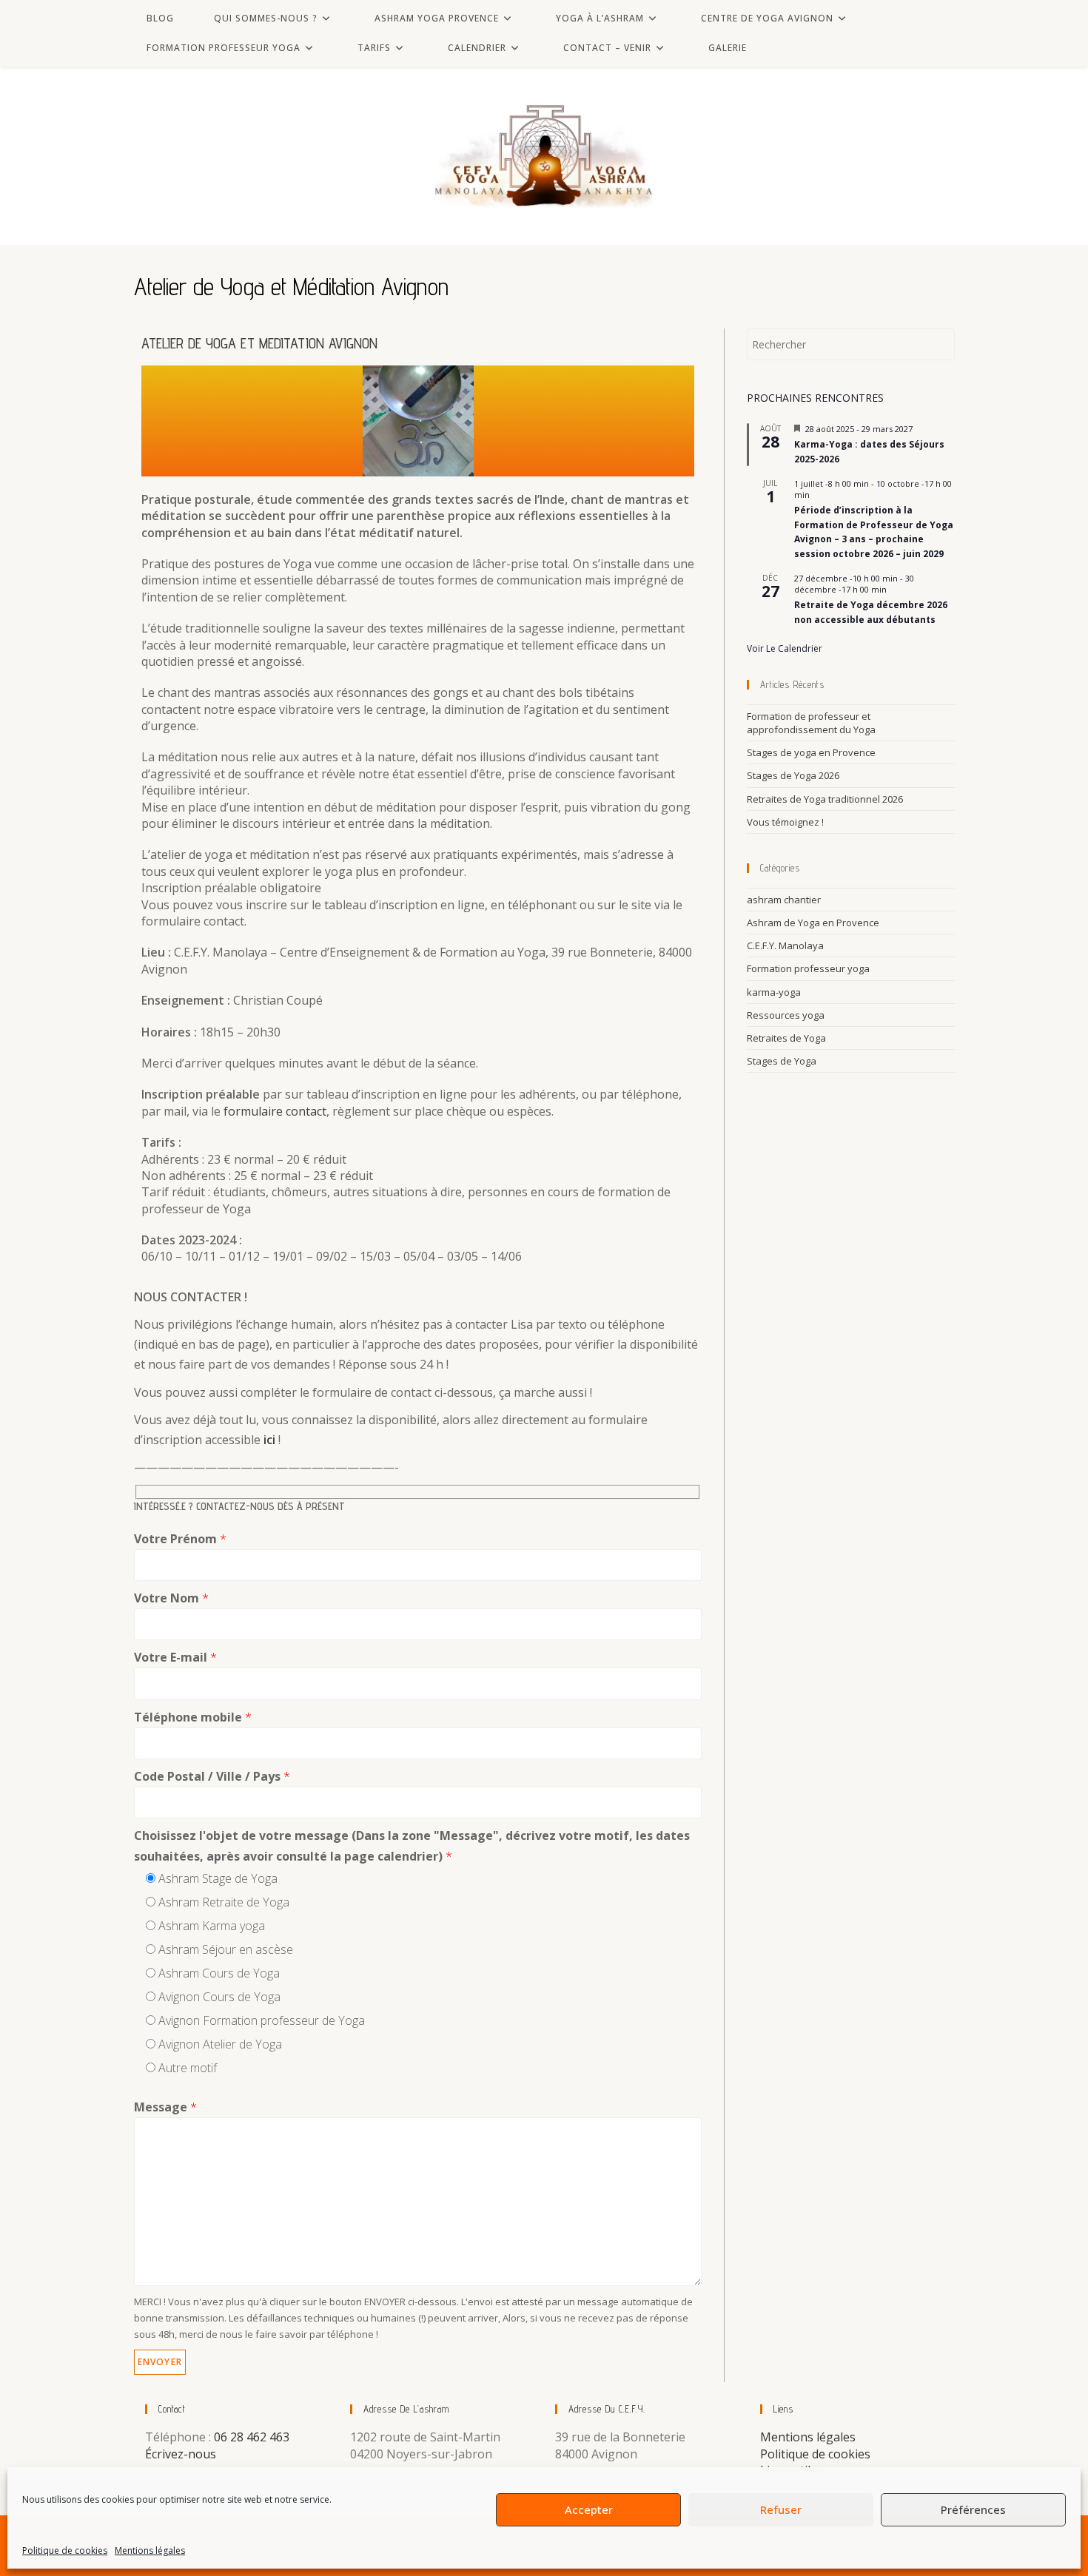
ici (269, 1440)
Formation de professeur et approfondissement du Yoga (811, 723)
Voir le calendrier (785, 648)
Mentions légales (150, 2550)
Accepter (589, 2509)
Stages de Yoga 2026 (793, 775)
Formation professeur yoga (808, 968)
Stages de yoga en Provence (811, 752)
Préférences (973, 2509)
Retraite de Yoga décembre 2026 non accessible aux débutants (871, 612)
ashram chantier (784, 900)
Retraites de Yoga (786, 1038)
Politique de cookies (65, 2550)
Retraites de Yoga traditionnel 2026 (825, 799)
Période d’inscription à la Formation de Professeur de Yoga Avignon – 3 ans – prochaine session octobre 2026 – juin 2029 (874, 532)
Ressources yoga (786, 1015)
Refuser (781, 2509)
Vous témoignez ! (785, 822)
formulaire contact (275, 1111)
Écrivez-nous (181, 2454)
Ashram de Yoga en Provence (813, 923)
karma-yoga (774, 992)
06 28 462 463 (252, 2437)
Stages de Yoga (782, 1061)
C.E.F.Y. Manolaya (785, 945)
